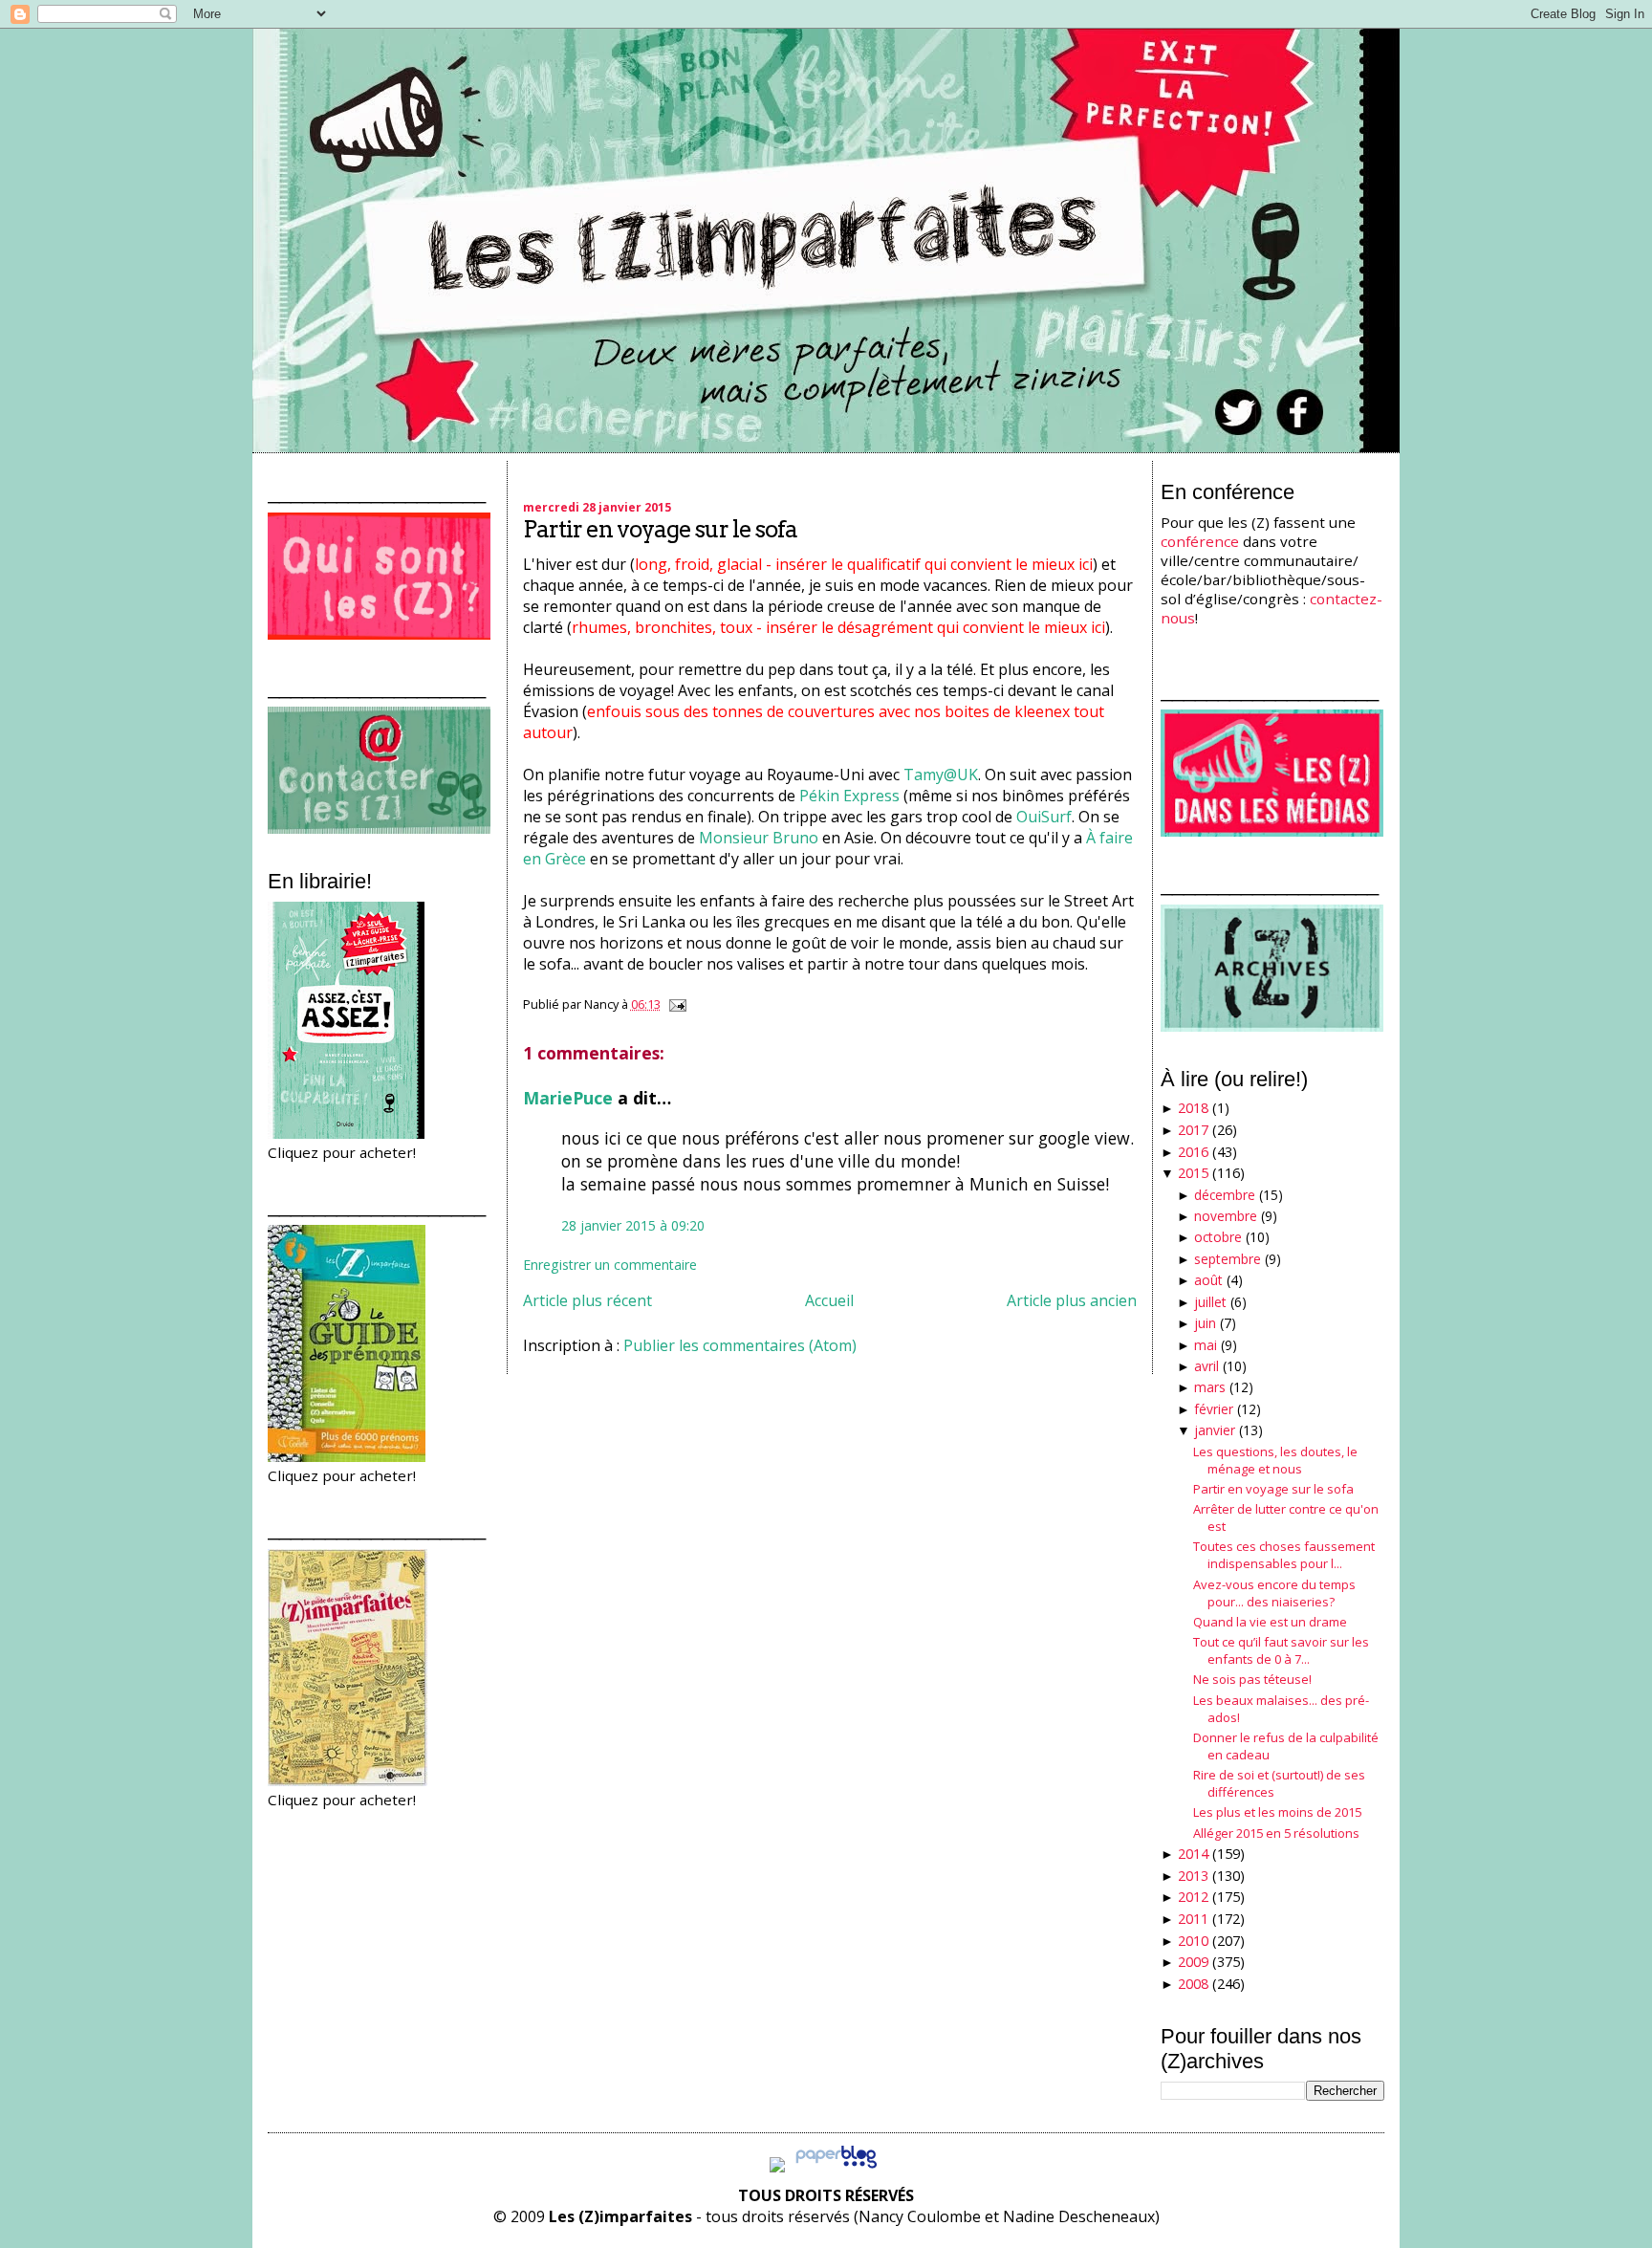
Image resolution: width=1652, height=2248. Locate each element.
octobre (1218, 1237)
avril (1206, 1366)
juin (1205, 1323)
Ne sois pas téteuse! (1252, 1679)
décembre (1225, 1195)
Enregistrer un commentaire (610, 1265)
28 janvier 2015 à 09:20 (633, 1225)
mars (1210, 1387)
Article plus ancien (1072, 1300)
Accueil (829, 1300)
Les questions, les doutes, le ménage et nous (1275, 1460)
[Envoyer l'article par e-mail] (675, 1004)
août (1208, 1280)
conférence (1200, 541)
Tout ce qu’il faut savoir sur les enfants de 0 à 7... (1281, 1650)
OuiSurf (1044, 817)
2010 (1193, 1941)
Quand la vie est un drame (1270, 1622)
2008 (1193, 1984)
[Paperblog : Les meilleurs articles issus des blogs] (836, 2167)
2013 (1193, 1876)
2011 (1193, 1919)
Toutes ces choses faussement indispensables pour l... (1284, 1555)
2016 (1193, 1152)
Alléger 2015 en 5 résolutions (1276, 1833)
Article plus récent (587, 1300)
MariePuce (568, 1098)
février (1214, 1409)
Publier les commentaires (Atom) (740, 1345)
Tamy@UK (941, 775)
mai (1206, 1345)
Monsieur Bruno (759, 838)
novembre (1226, 1216)
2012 (1193, 1897)
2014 (1193, 1854)
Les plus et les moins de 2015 (1277, 1812)
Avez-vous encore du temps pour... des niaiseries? (1274, 1593)
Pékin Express (849, 796)
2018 (1193, 1108)
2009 (1193, 1962)
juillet (1210, 1302)
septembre (1228, 1259)
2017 (1193, 1130)
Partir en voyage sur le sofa (660, 529)
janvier (1215, 1430)
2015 (1193, 1173)
